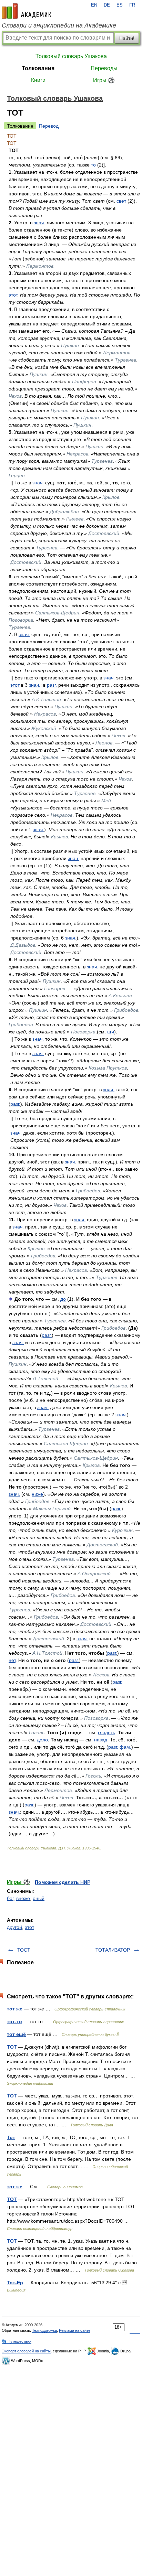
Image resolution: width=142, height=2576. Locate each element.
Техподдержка (44, 2330)
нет (12, 1660)
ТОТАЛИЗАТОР (113, 1950)
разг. (52, 685)
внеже (23, 1898)
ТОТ (12, 2047)
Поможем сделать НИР (63, 1882)
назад (101, 1740)
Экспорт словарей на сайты (26, 2351)
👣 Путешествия (17, 2341)
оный (39, 1898)
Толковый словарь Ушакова (71, 56)
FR (132, 5)
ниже (37, 1494)
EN (94, 5)
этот (13, 295)
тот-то (14, 2021)
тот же (15, 2009)
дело (42, 1740)
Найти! (127, 38)
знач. (39, 223)
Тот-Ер (15, 2283)
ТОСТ (24, 1950)
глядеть (106, 1732)
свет (121, 201)
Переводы (104, 68)
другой (14, 1927)
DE (107, 5)
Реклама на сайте (75, 2330)
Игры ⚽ (104, 80)
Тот (11, 2137)
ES (120, 5)
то (93, 165)
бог (10, 1898)
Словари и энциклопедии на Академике (59, 25)
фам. (125, 1747)
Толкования (38, 68)
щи (111, 1032)
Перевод (49, 126)
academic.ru (27, 11)
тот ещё (16, 2034)
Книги (38, 80)
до (63, 1299)
